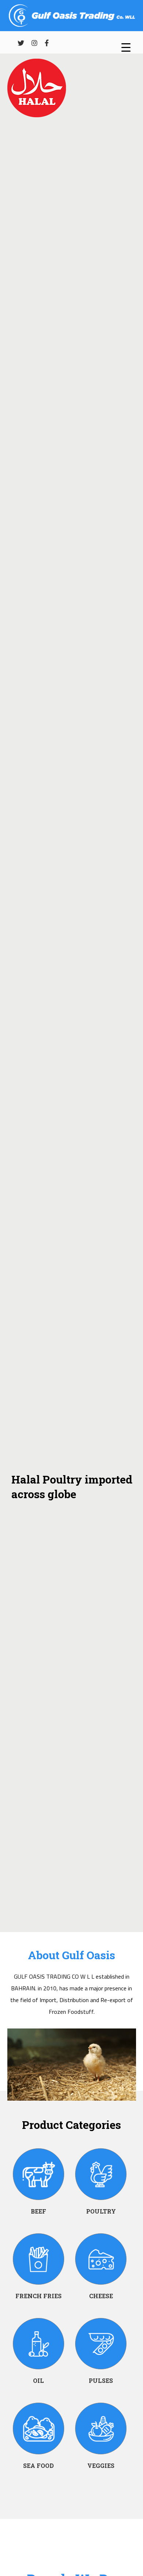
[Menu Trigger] (126, 47)
